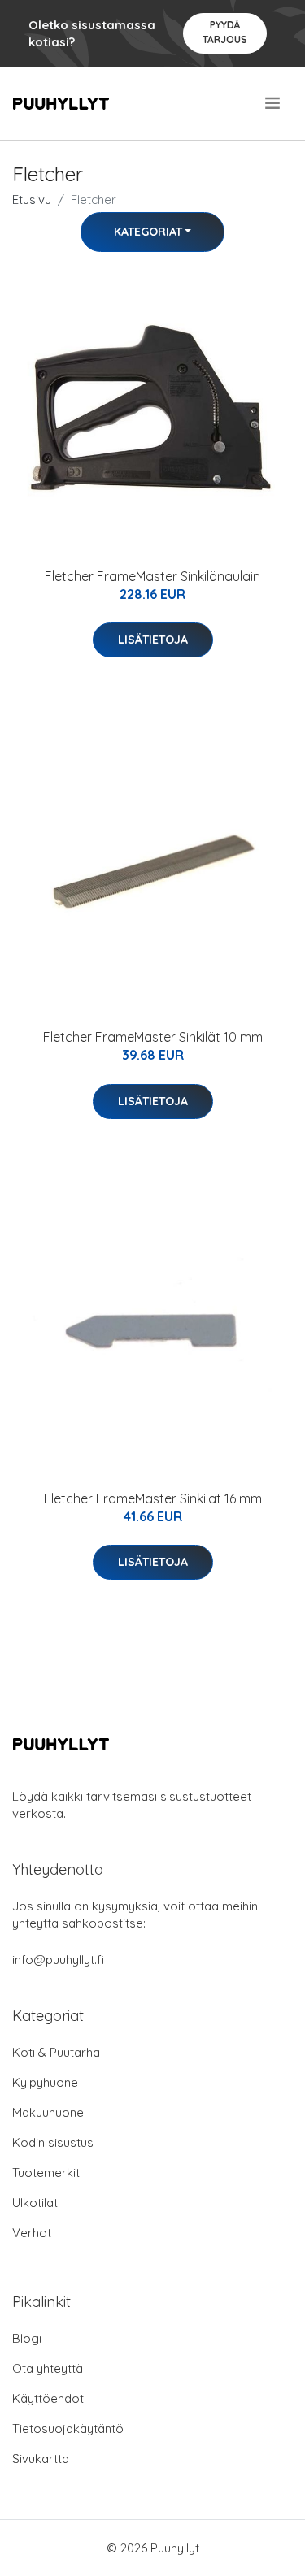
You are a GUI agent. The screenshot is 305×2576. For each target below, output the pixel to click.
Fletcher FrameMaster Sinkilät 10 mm (153, 1037)
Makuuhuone (48, 2112)
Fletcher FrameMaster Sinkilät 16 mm (153, 1498)
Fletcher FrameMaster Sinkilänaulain (152, 576)
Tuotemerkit (46, 2173)
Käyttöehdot (48, 2398)
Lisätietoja (153, 640)
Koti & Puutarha (56, 2052)
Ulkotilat (35, 2203)
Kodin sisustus (53, 2142)
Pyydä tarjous (225, 32)
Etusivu (32, 199)
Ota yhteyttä (48, 2368)
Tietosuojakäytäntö (68, 2429)
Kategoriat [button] (148, 232)
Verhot (32, 2233)
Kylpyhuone (45, 2082)
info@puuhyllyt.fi (58, 1960)
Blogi (27, 2338)
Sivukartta (41, 2459)
